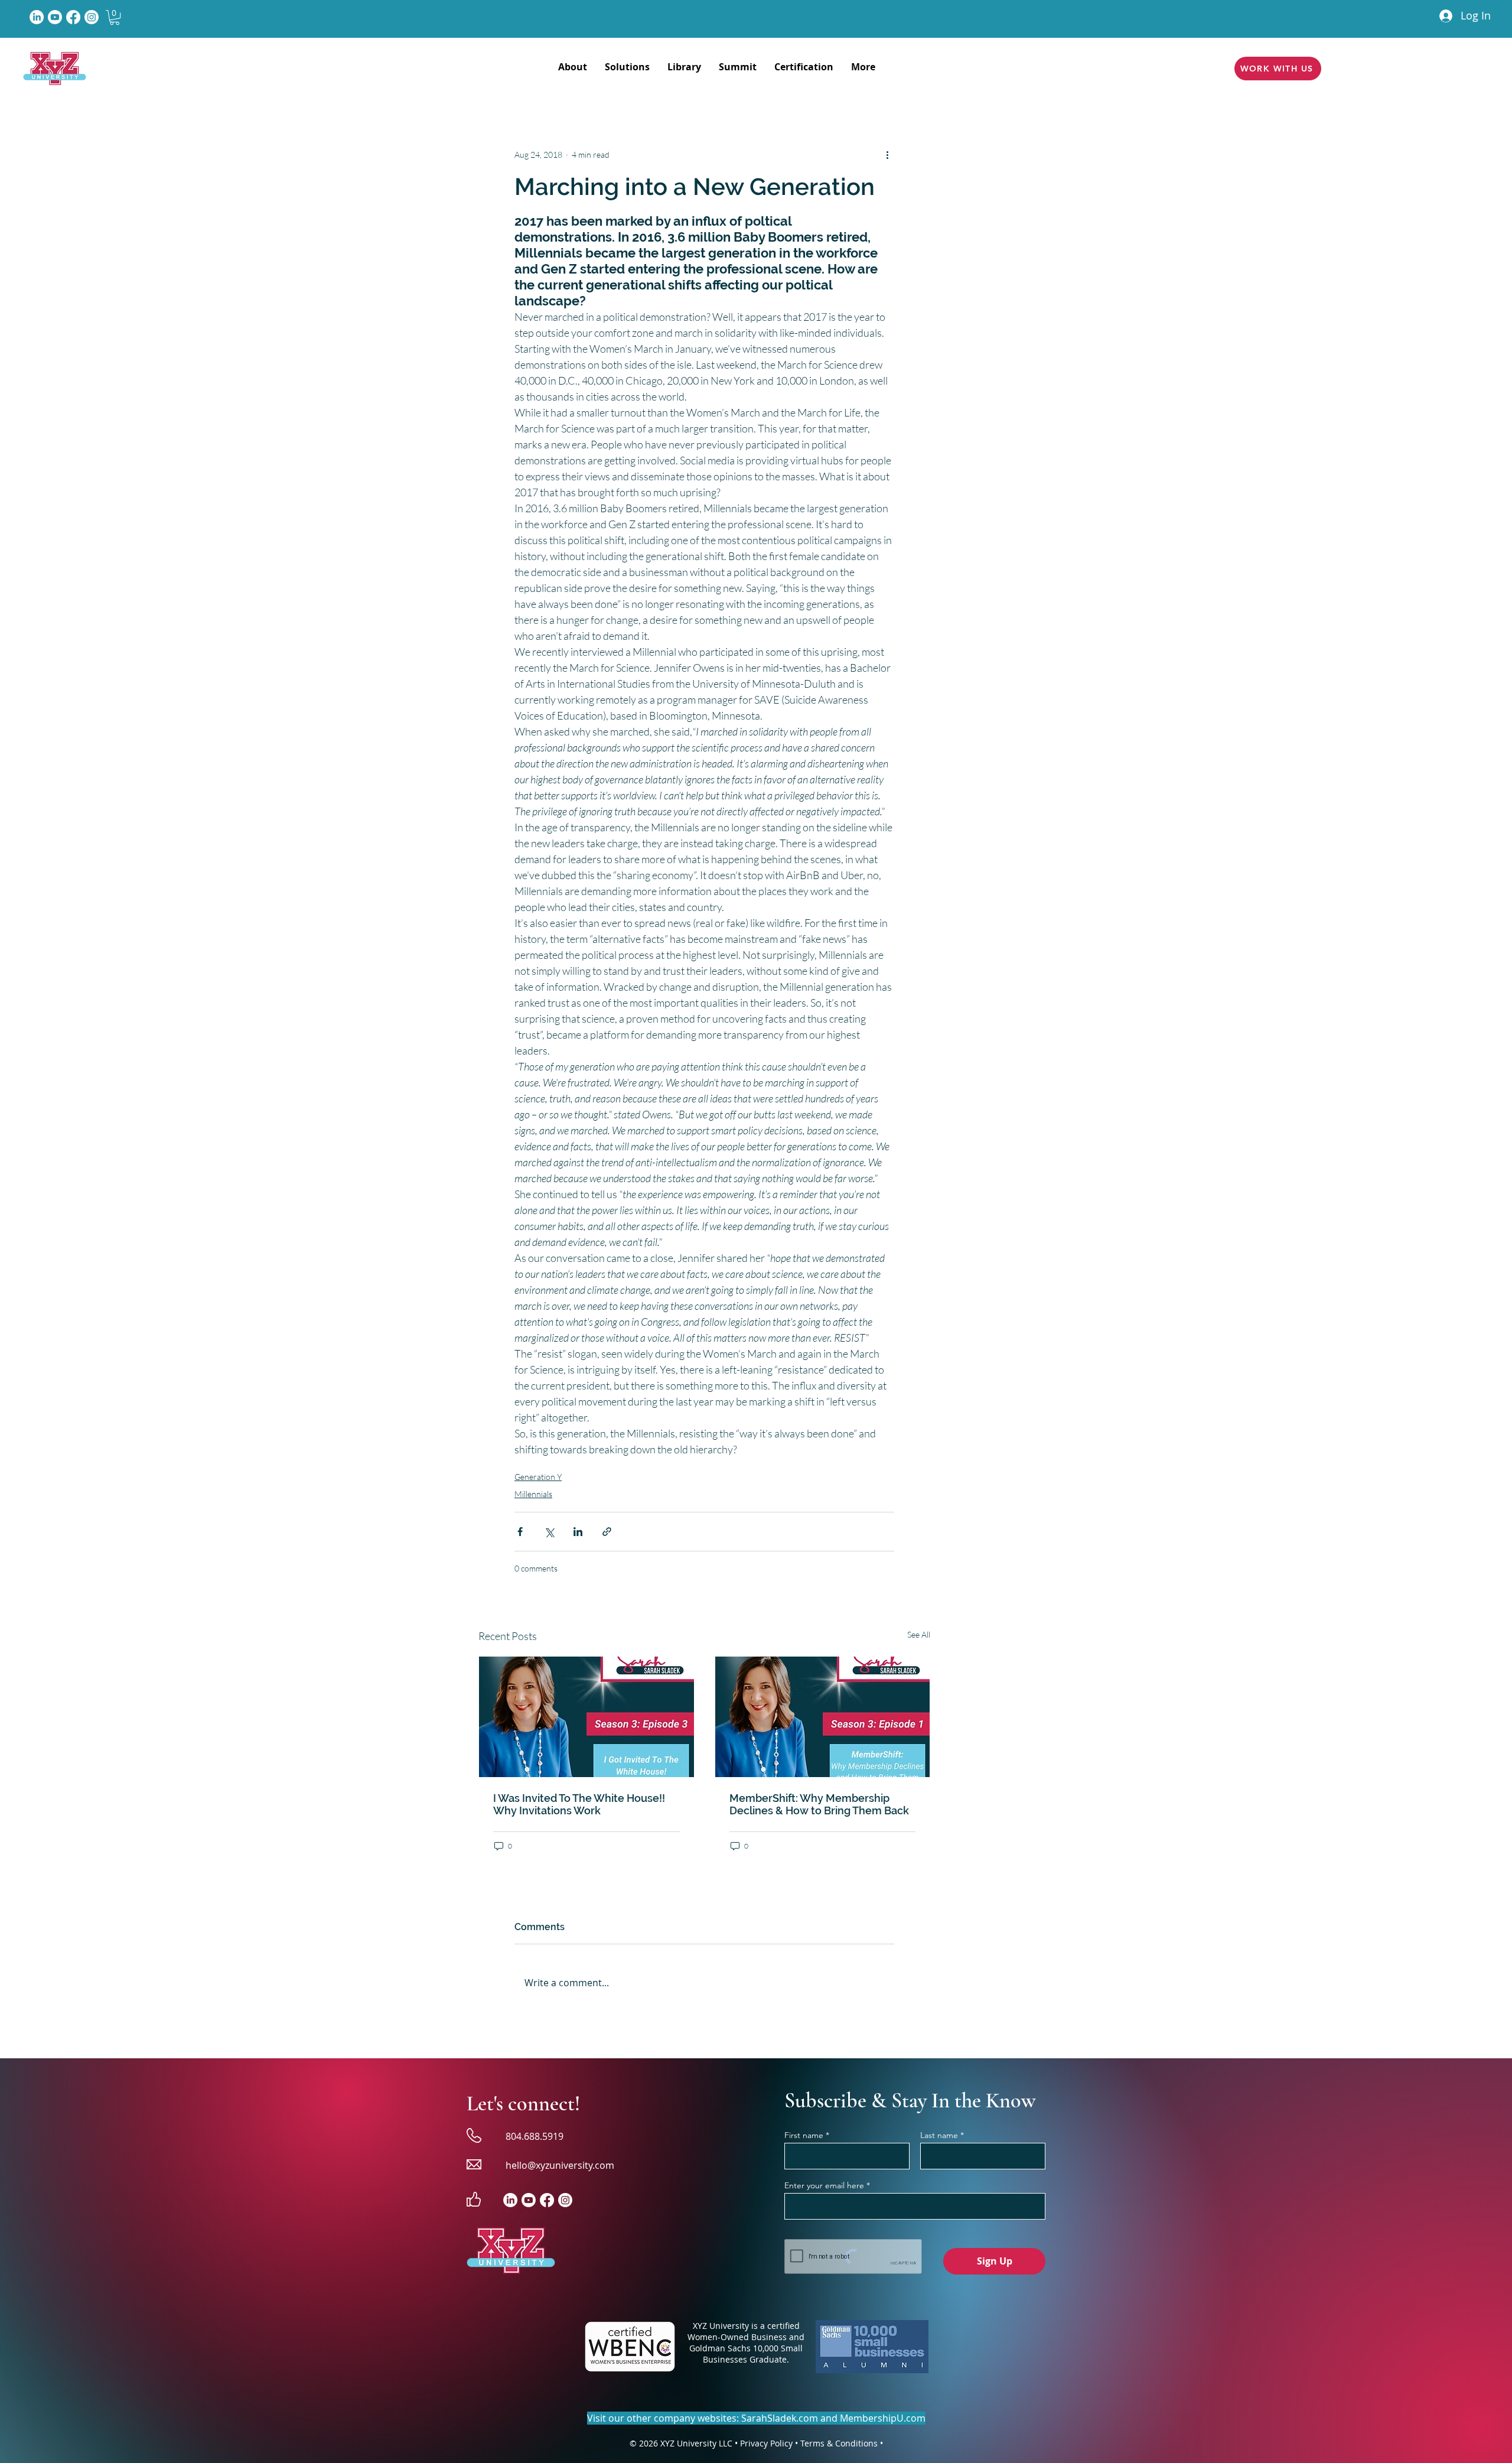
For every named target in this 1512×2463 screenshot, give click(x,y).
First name (804, 2135)
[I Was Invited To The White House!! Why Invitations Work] (586, 1717)
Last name (939, 2135)
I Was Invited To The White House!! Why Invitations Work (579, 1804)
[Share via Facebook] (520, 1532)
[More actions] (887, 154)
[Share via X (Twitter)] (549, 1532)
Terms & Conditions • (842, 2443)
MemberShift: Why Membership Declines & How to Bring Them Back (819, 1804)
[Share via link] (607, 1532)
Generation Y (538, 1477)
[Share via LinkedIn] (578, 1532)
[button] (115, 17)
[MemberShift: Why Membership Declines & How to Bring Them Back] (823, 1717)
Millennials (533, 1494)
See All (919, 1634)
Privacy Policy (766, 2443)
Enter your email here (824, 2185)
